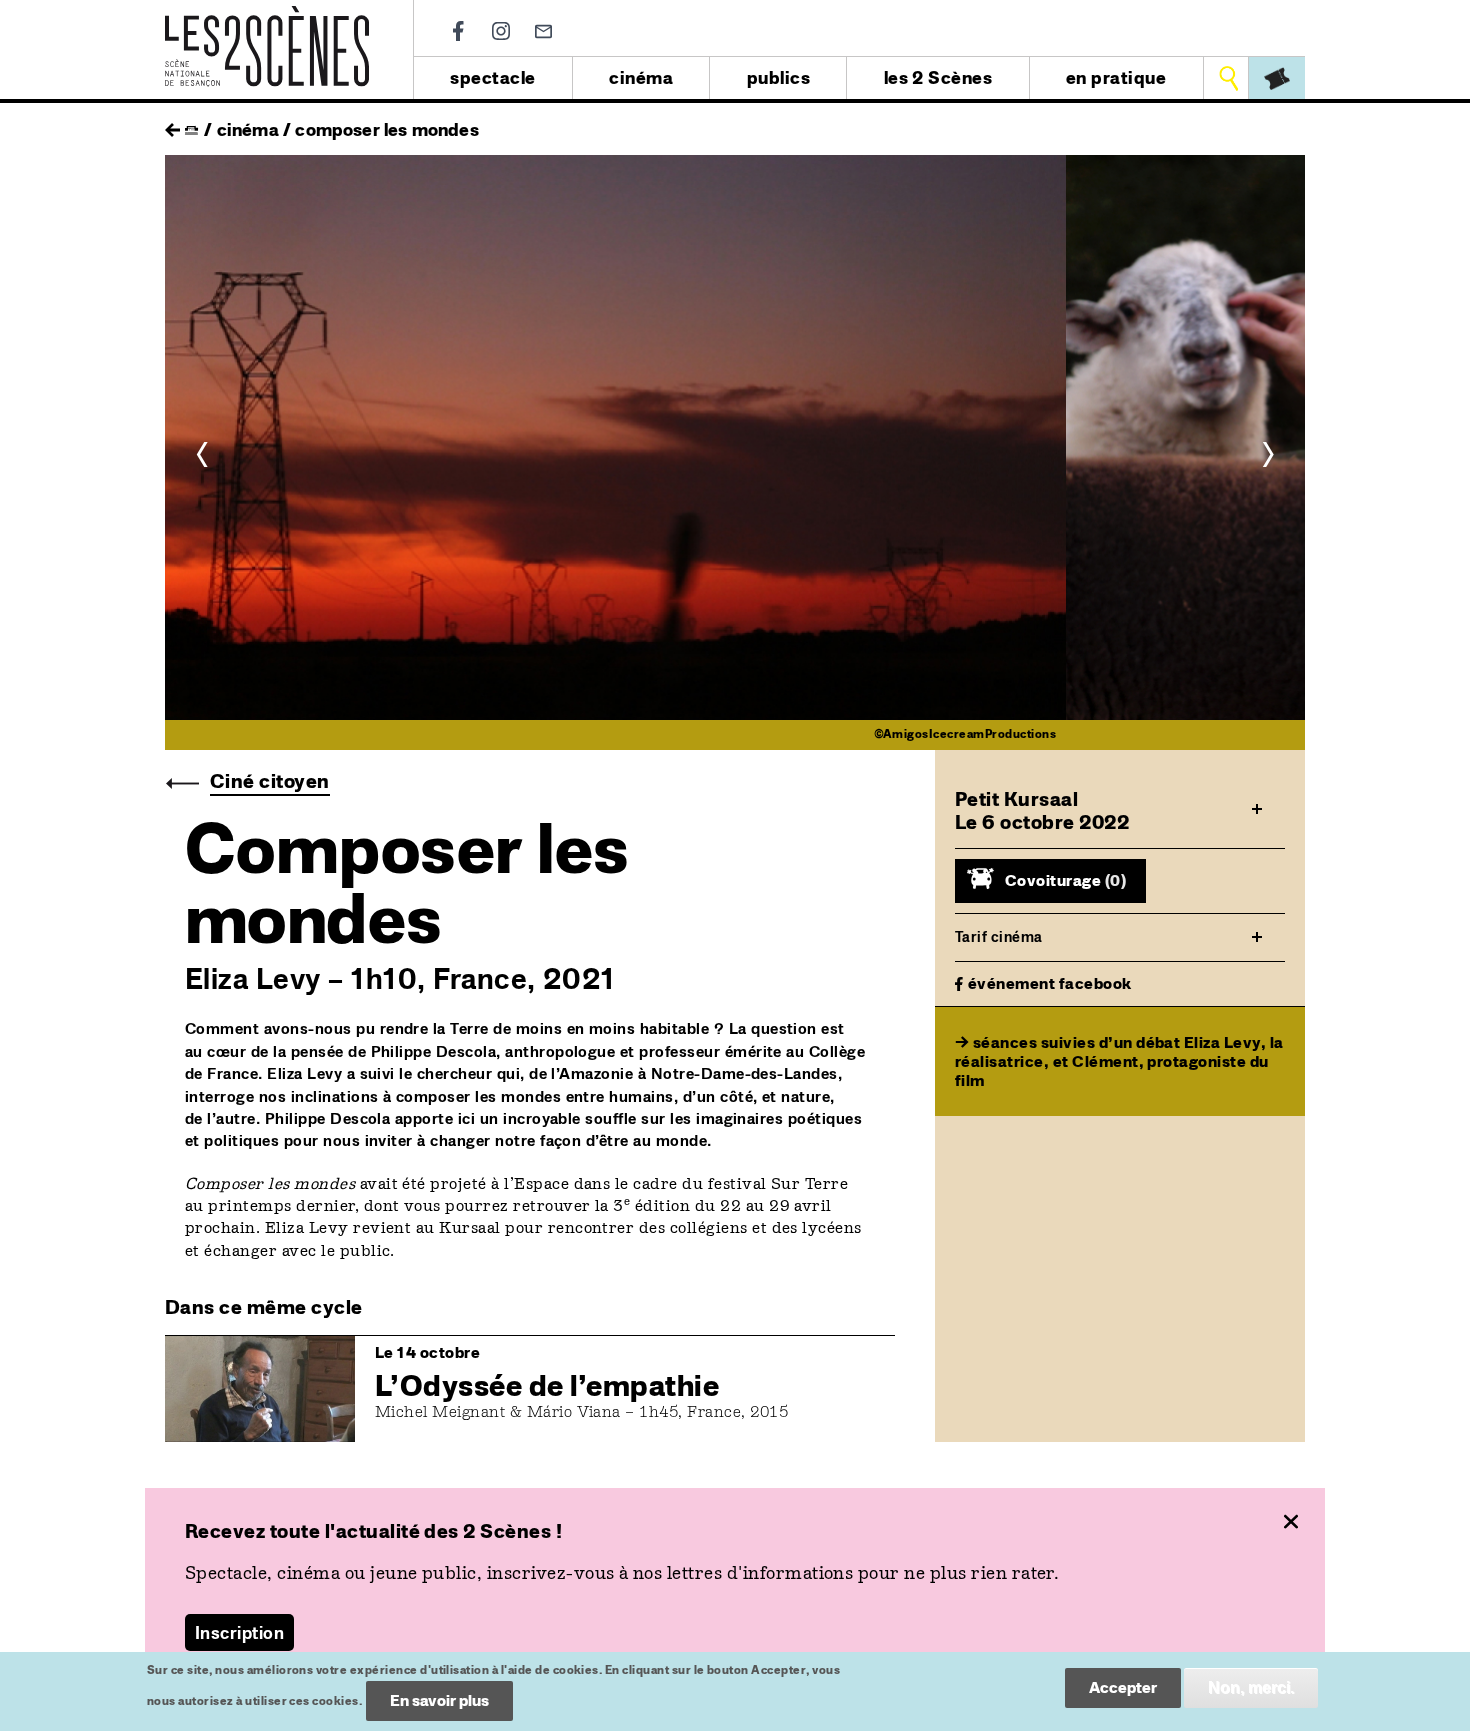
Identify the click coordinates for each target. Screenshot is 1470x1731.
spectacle (492, 77)
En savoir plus (439, 1700)
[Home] (267, 17)
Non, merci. (1251, 1687)
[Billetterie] (1277, 78)
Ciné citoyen (270, 781)
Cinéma (248, 129)
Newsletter (543, 31)
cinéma (641, 77)
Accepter (1123, 1687)
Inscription (239, 1632)
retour (172, 125)
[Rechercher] (1228, 78)
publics (778, 77)
